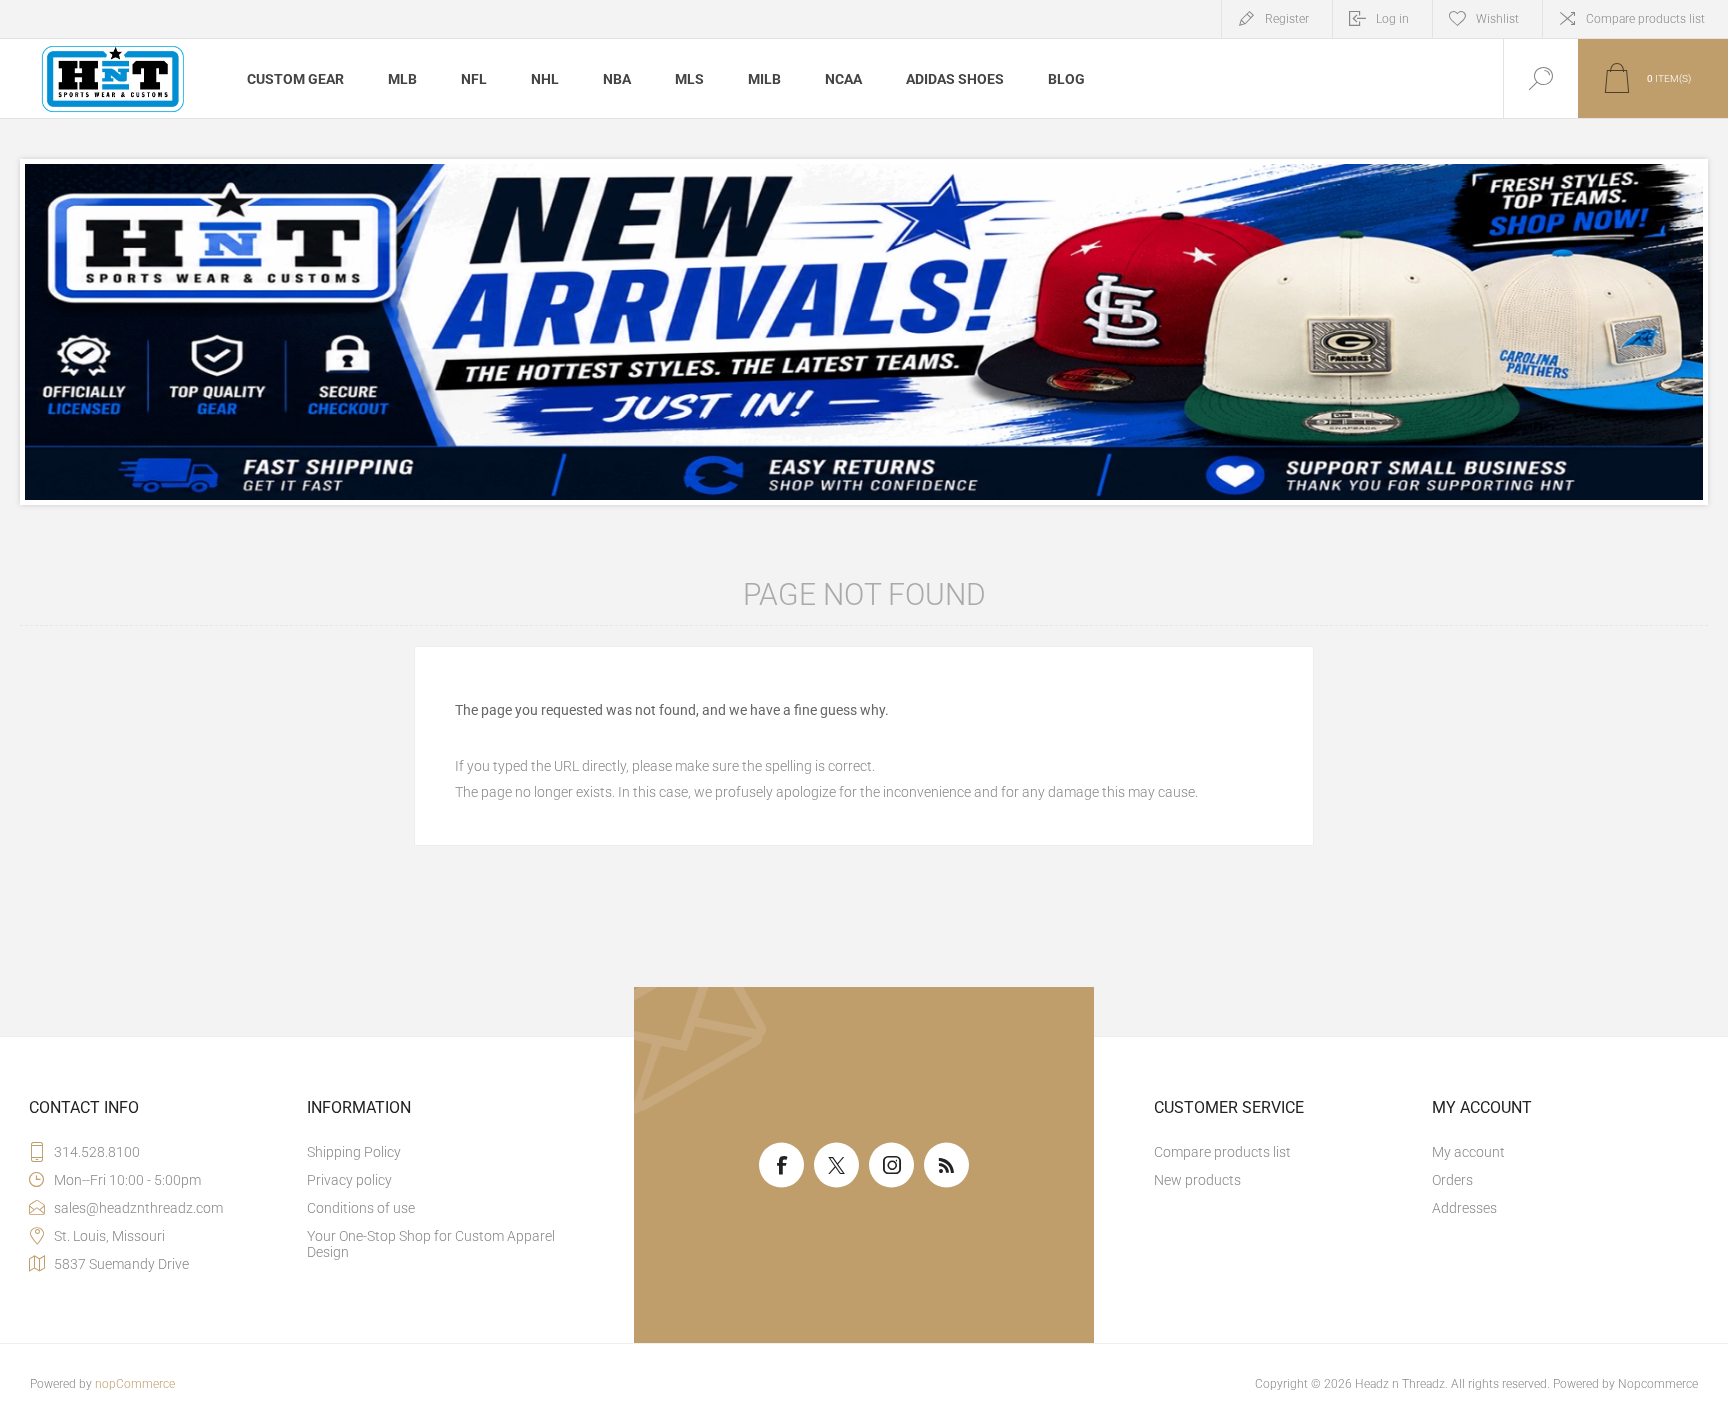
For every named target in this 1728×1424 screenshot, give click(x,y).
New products (1197, 1180)
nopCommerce (135, 1384)
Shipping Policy (354, 1152)
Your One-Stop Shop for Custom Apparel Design (431, 1244)
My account (1468, 1152)
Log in (1392, 19)
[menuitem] (443, 1152)
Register (1287, 19)
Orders (1452, 1180)
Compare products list (1645, 19)
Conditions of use (361, 1208)
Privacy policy (349, 1180)
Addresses (1464, 1208)
